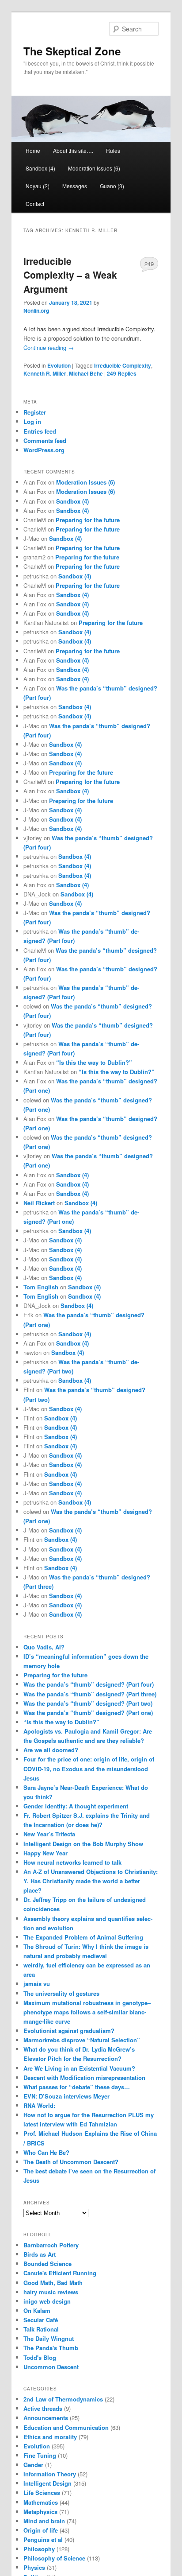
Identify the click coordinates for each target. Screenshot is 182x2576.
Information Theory (50, 2474)
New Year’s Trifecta (49, 1834)
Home (33, 150)
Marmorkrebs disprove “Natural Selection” (82, 2040)
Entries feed (40, 431)
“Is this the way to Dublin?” (94, 1062)
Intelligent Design (47, 2483)
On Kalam (37, 2310)
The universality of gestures (61, 1993)
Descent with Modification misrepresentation (84, 2077)
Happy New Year (45, 1853)
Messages (75, 186)
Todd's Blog (40, 2357)
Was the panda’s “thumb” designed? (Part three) (90, 1694)
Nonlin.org (36, 310)
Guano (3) (112, 186)
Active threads (43, 2408)
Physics (34, 2567)
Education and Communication (66, 2427)
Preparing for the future (88, 520)
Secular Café (41, 2320)
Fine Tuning (40, 2455)
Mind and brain (44, 2521)
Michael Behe (86, 373)
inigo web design (47, 2301)
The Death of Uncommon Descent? (71, 2162)
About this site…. (73, 150)
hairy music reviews (51, 2292)
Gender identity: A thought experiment (76, 1806)
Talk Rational (41, 2329)
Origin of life (41, 2530)
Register (35, 412)
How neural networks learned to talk (72, 1862)
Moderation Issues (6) (94, 168)
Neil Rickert (39, 1203)
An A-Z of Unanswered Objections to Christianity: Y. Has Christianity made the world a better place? (91, 1881)
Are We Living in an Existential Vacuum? (79, 2068)
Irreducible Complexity (123, 365)
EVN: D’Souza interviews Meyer (66, 2096)
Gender (33, 2465)
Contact (35, 204)
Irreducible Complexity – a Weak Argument (70, 275)
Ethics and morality (50, 2437)
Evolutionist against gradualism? (69, 2031)
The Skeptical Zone (72, 51)
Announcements (46, 2418)
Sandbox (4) (40, 168)
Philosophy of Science (54, 2558)
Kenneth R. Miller (45, 373)
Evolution (59, 365)
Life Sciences (42, 2493)
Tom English (41, 1287)
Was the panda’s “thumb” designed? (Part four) (89, 1684)
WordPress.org (44, 450)
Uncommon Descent (51, 2367)
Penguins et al (43, 2539)
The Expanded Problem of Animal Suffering (83, 1937)
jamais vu (37, 1984)
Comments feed (45, 440)
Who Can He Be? (46, 2152)
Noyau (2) (38, 186)
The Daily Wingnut (49, 2338)
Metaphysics (40, 2512)
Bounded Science (47, 2264)
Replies (122, 373)
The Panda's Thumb (51, 2348)
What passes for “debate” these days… (77, 2087)
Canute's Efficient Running (60, 2273)
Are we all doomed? (51, 1750)
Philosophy (39, 2549)
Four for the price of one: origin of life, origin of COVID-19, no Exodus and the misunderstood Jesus (89, 1768)
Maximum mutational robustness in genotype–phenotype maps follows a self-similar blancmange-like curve (87, 2012)
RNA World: (39, 2105)
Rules (113, 150)
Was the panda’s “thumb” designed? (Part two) (88, 1703)
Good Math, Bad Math (53, 2283)
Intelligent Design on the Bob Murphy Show (83, 1844)
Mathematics (41, 2502)
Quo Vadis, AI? (44, 1647)
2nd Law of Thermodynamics (63, 2399)
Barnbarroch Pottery (51, 2245)
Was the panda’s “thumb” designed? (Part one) (88, 1713)
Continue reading (49, 347)
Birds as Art (40, 2254)
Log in (32, 421)
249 (149, 264)
